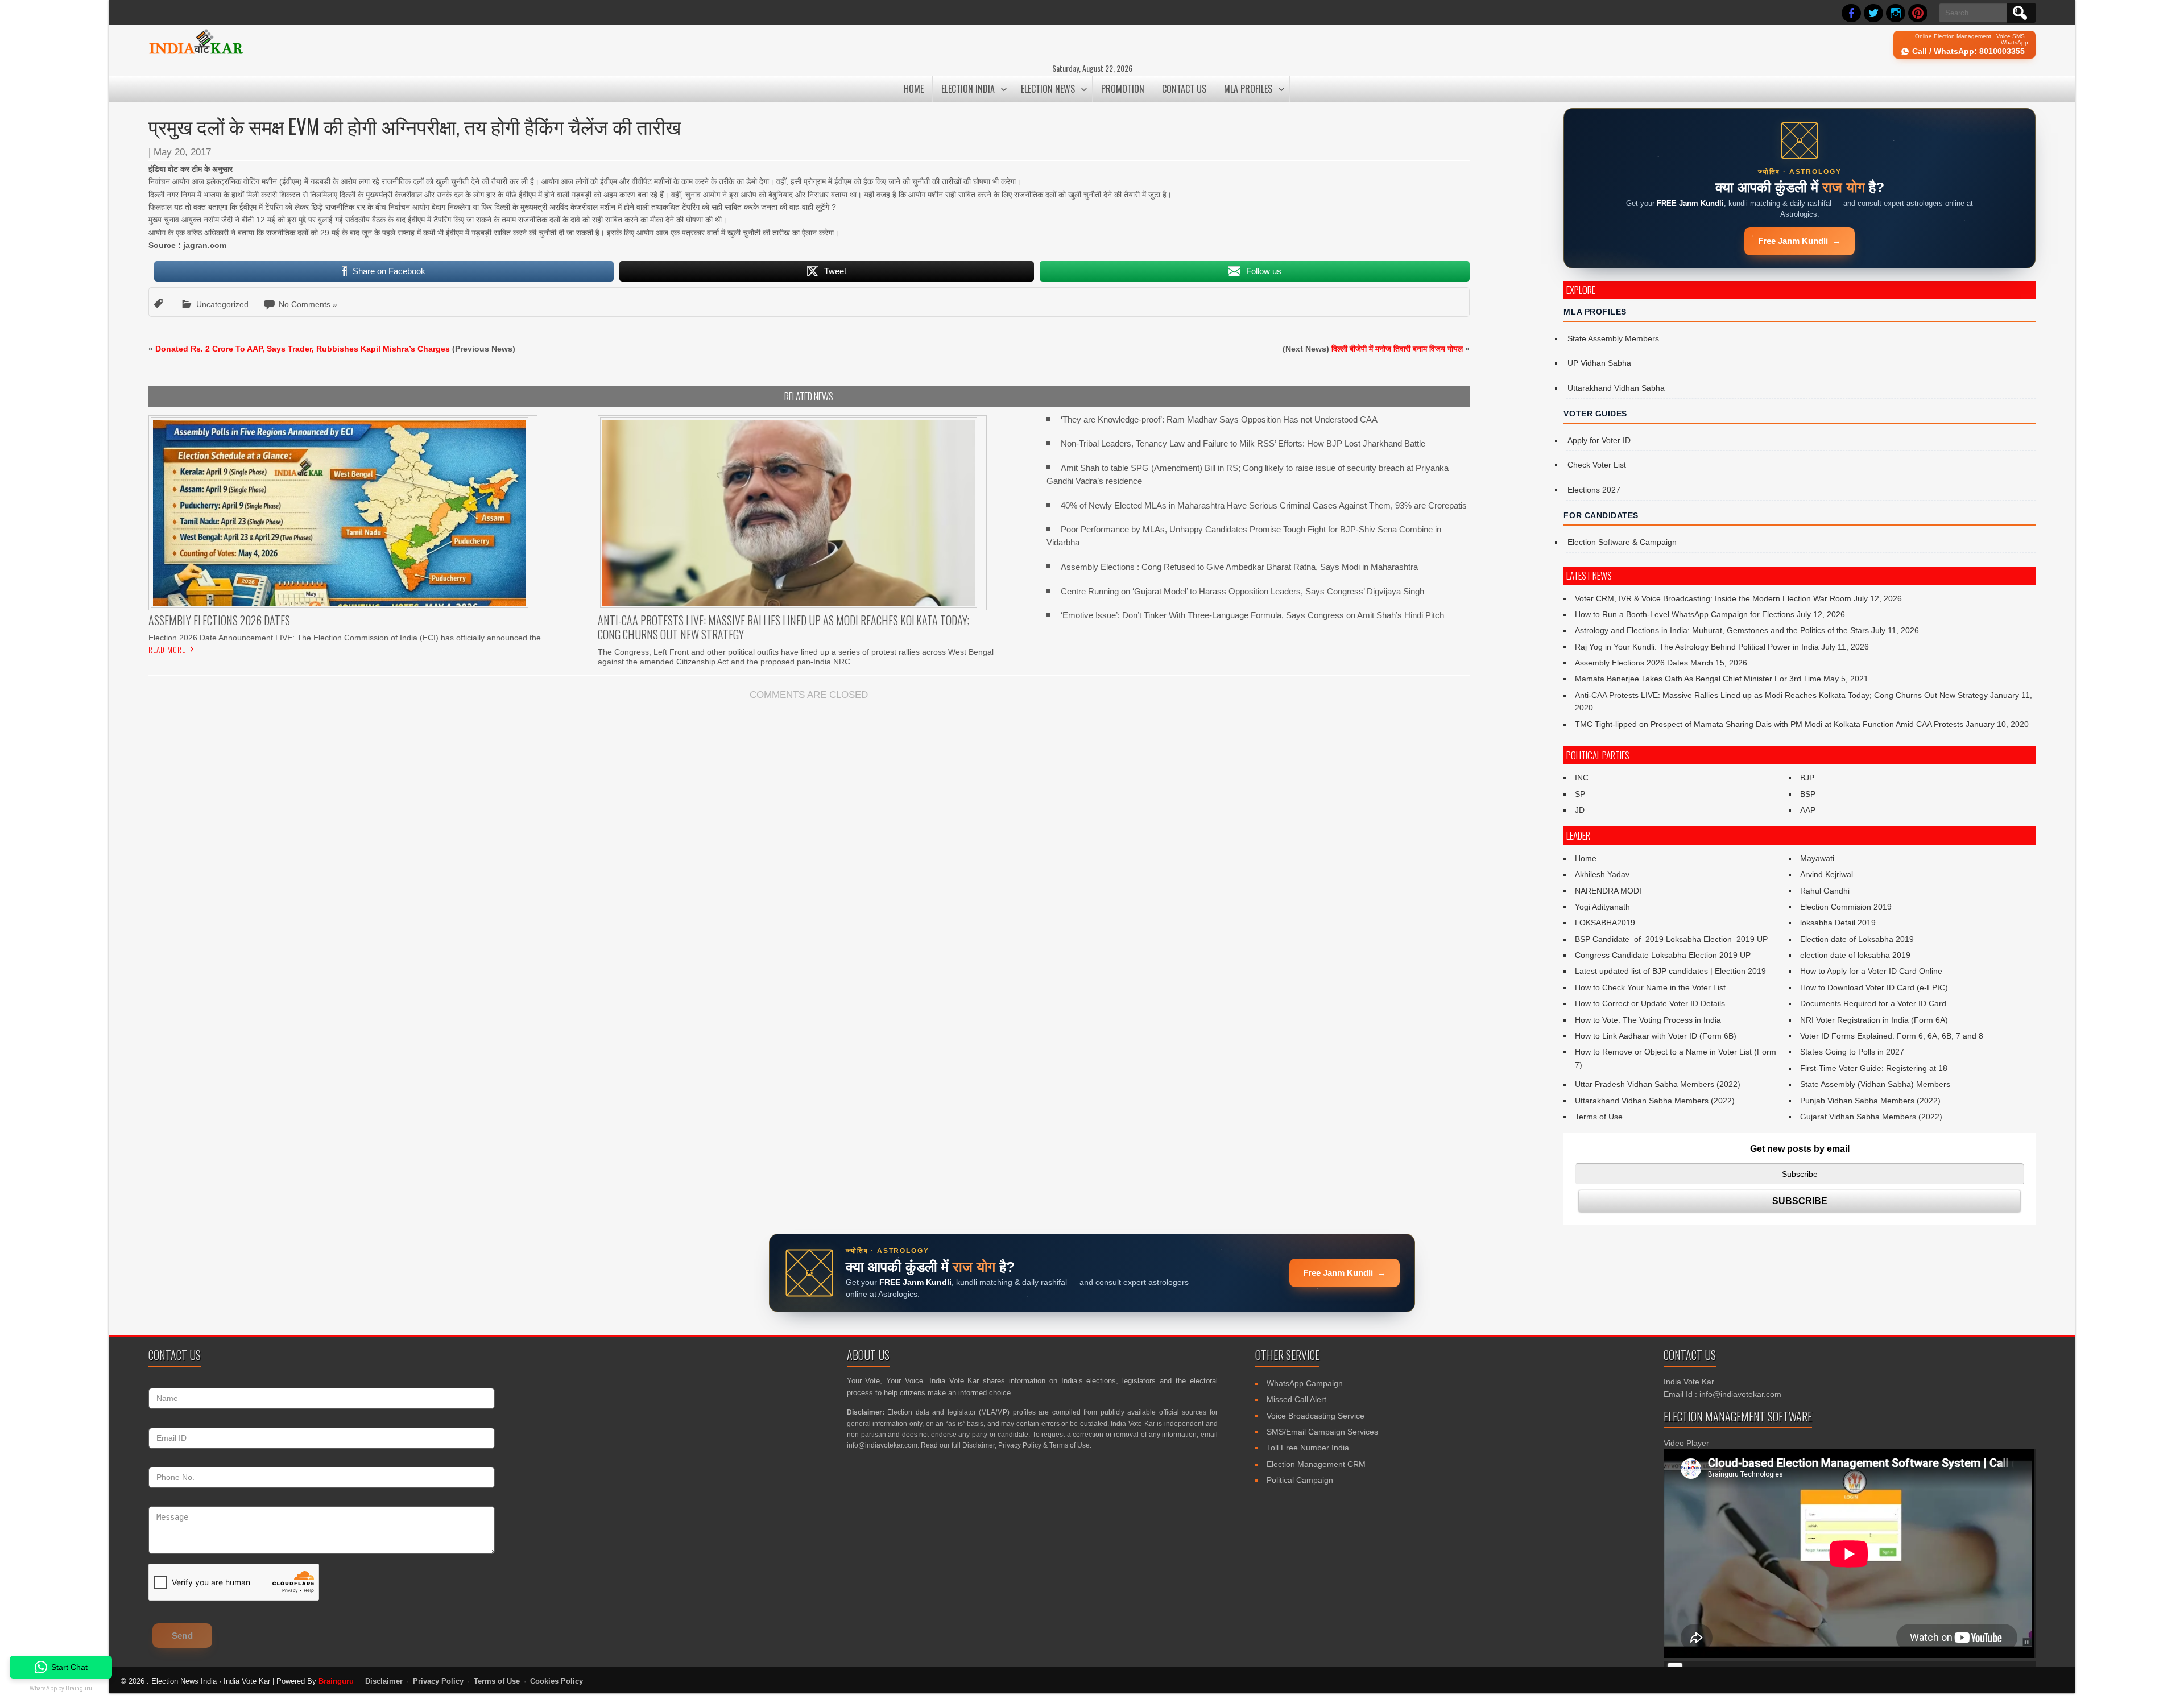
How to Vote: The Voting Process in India (1648, 1020)
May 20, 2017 (182, 152)
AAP (1808, 810)
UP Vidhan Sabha (1599, 363)
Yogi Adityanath (1602, 907)
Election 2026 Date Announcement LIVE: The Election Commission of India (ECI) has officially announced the (345, 638)
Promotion (1123, 89)
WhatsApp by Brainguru (61, 1688)
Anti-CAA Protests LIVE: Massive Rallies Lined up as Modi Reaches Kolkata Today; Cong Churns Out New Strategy (1781, 695)
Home (914, 89)
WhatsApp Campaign (1305, 1383)
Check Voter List (1597, 465)
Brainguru (336, 1681)
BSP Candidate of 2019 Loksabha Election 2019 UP (1671, 939)
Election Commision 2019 (1846, 907)
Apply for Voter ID (1599, 440)
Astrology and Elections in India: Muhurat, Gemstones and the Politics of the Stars (1722, 630)
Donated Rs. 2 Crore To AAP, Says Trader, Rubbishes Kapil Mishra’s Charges (303, 349)
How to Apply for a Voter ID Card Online (1871, 971)
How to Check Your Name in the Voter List (1650, 987)
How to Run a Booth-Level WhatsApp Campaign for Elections (1685, 614)
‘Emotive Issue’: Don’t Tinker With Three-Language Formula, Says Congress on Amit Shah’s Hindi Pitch (1252, 615)
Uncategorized (222, 304)
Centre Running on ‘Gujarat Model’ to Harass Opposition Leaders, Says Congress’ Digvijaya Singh (1242, 591)
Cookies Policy (557, 1681)
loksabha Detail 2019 (1838, 923)
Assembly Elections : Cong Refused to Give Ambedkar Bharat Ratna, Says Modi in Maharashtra (1239, 567)
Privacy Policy (1020, 1445)
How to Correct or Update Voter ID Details (1650, 1003)
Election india (968, 89)
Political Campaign (1300, 1480)
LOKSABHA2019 (1605, 923)
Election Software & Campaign (1622, 542)
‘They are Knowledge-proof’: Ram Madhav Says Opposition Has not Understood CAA (1219, 419)
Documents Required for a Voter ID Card (1873, 1003)
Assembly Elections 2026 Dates (1631, 663)
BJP (1807, 778)
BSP (1808, 794)
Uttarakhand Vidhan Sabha (1616, 388)
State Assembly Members (1613, 338)
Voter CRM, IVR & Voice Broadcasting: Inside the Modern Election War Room (1713, 598)
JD (1580, 810)
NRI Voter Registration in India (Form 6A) (1874, 1020)
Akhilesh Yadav (1602, 874)
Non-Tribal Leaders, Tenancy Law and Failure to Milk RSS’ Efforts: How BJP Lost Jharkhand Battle (1243, 443)
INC (1582, 778)
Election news (1048, 89)
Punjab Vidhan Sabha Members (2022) (1870, 1101)
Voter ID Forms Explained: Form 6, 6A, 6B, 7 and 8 (1892, 1036)
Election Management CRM (1316, 1464)
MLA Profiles (1248, 89)
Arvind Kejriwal (1827, 874)
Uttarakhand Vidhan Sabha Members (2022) (1655, 1101)
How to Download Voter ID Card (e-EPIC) (1874, 987)
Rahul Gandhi (1825, 891)
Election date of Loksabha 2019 (1857, 939)
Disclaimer (979, 1445)
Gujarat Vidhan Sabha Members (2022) (1871, 1117)
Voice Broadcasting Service (1316, 1416)
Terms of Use (1599, 1117)
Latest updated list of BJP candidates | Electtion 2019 (1670, 971)
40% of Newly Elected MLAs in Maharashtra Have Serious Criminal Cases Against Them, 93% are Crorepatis (1264, 505)
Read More (167, 650)
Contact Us (1184, 89)
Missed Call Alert (1296, 1399)
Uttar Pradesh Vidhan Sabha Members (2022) (1658, 1084)
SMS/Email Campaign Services (1322, 1432)
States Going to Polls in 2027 (1852, 1052)
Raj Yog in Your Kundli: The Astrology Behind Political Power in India (1697, 647)
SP (1580, 794)
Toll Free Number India (1308, 1448)
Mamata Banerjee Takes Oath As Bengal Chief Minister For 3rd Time (1698, 679)
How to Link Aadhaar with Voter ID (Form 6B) (1656, 1036)
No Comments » (308, 304)
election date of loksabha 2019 (1855, 955)
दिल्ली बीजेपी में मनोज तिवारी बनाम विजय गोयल (1397, 349)
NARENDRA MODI (1608, 891)
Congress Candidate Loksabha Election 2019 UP (1663, 955)
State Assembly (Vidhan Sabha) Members (1875, 1084)
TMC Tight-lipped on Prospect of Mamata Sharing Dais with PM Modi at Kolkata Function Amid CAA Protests (1769, 724)
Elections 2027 (1594, 490)
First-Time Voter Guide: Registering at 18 (1874, 1068)
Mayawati (1817, 858)
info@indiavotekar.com (882, 1445)
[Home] (196, 52)
